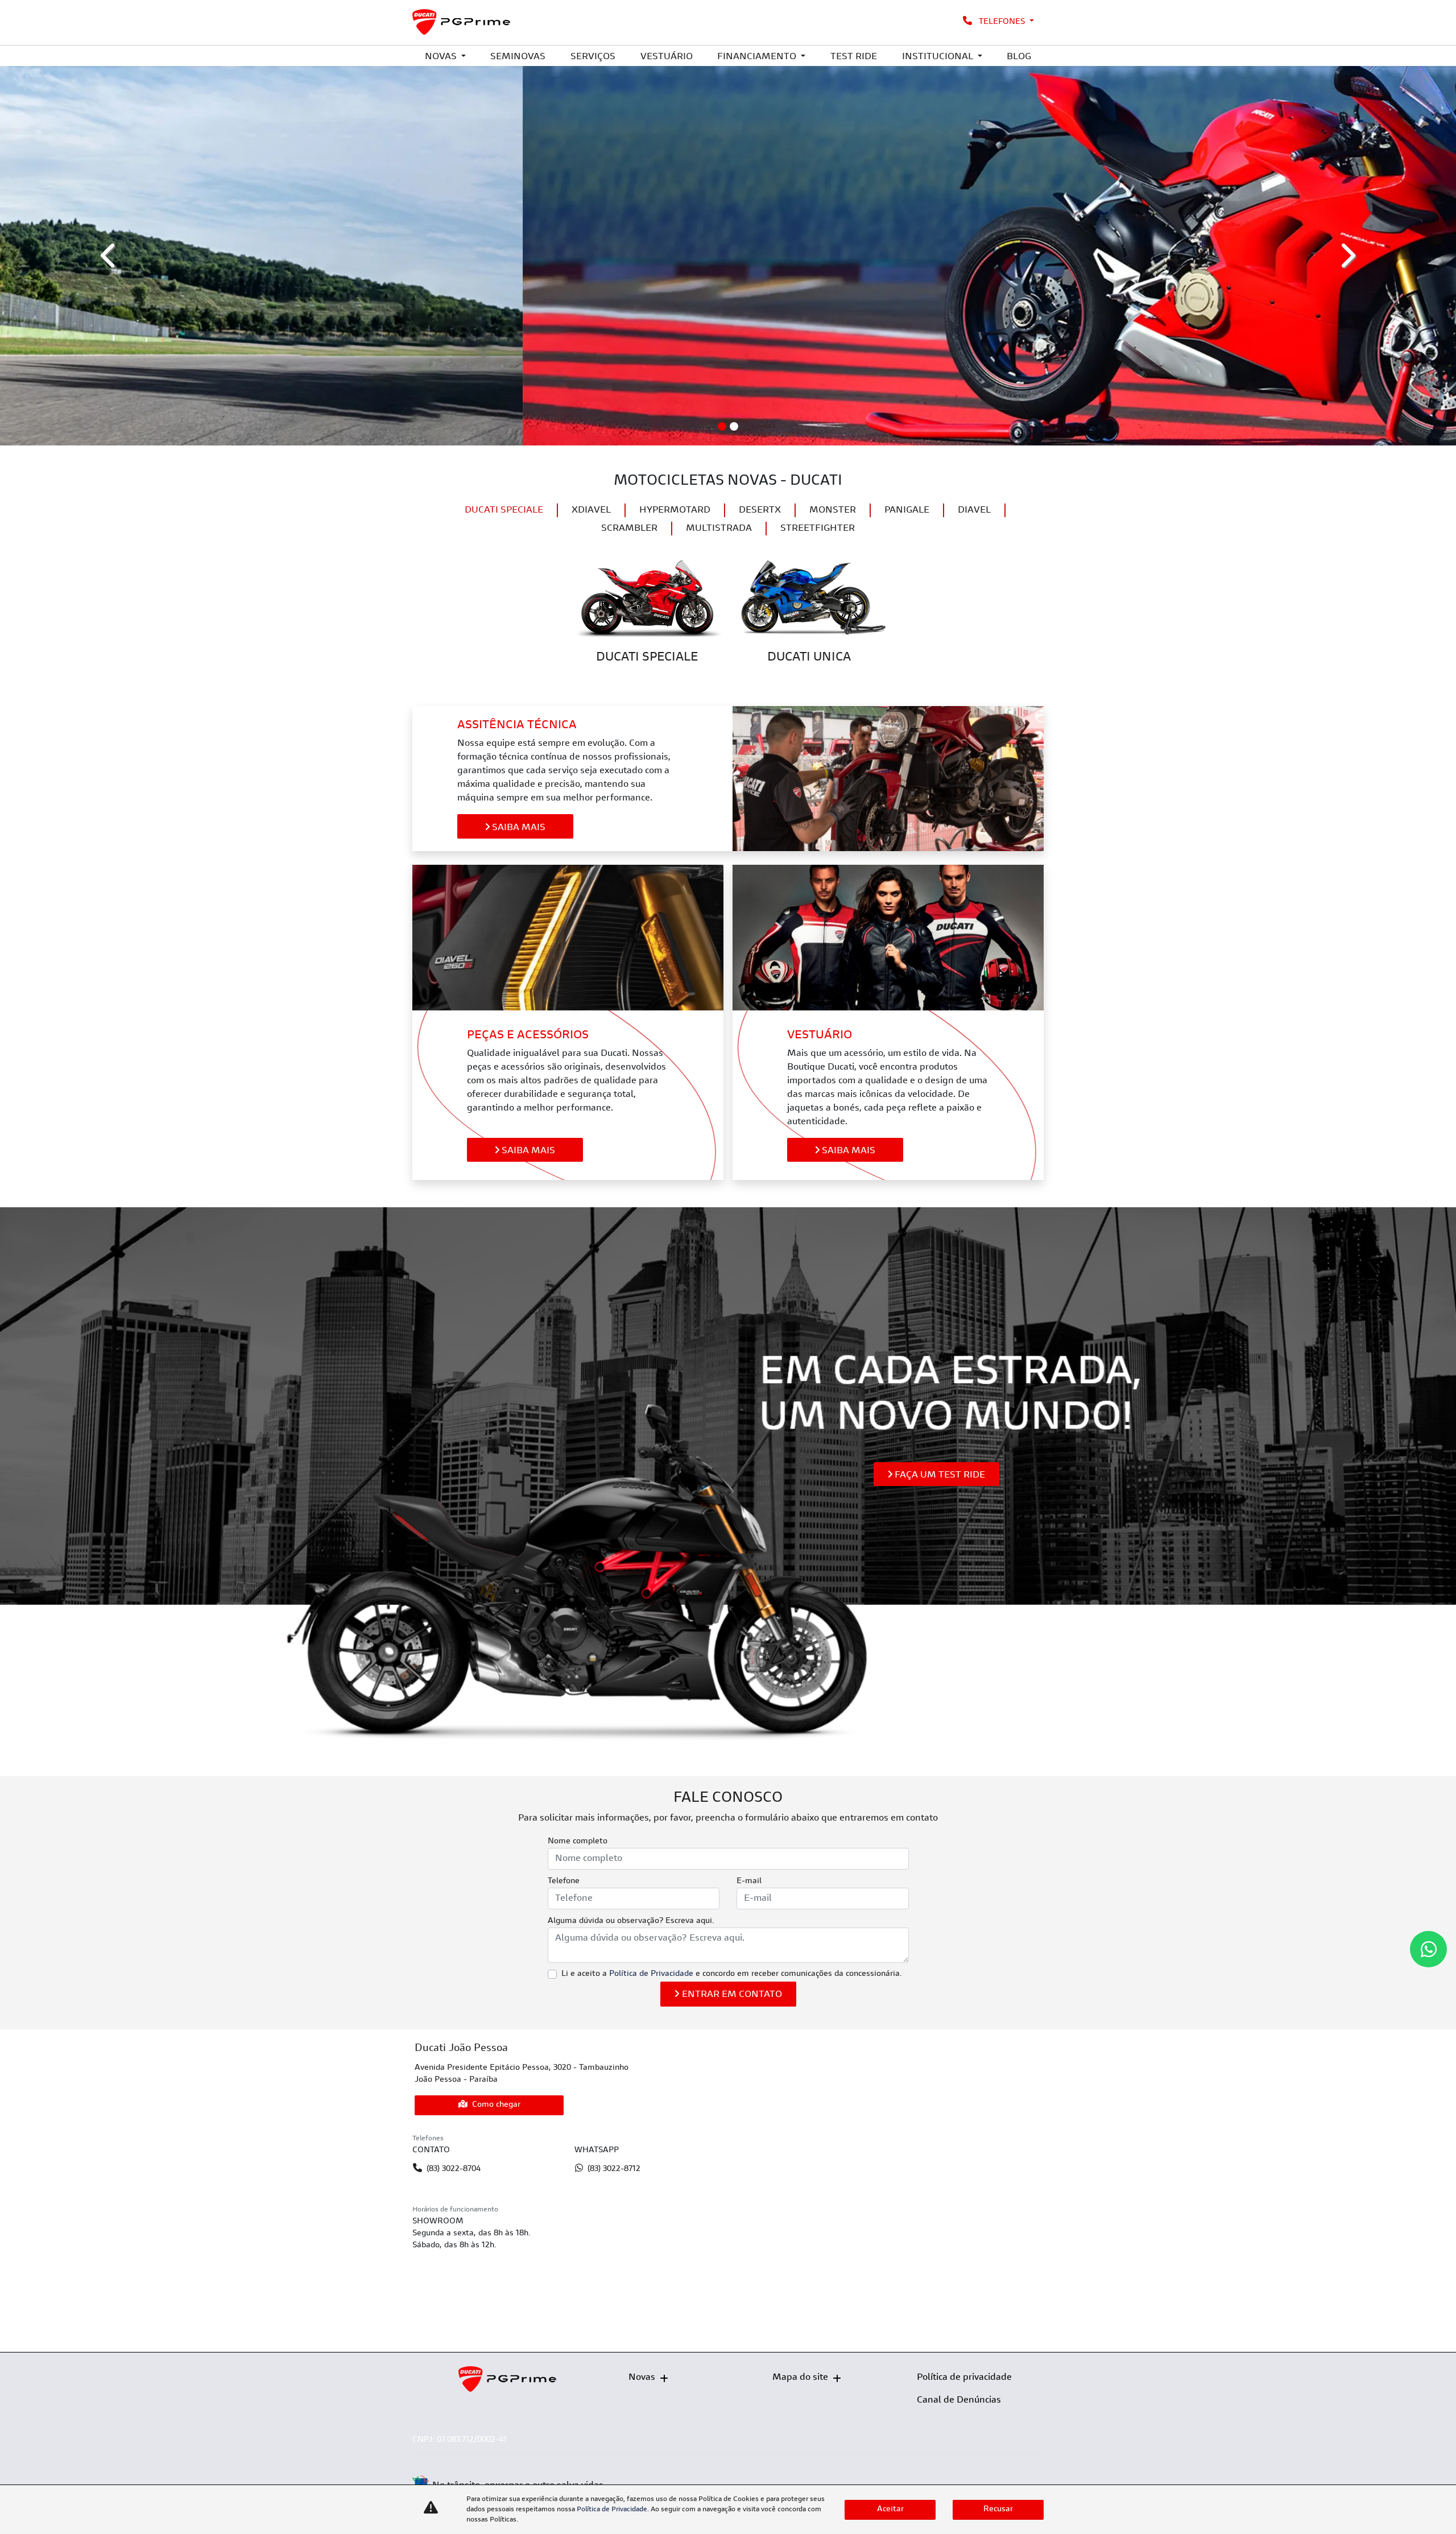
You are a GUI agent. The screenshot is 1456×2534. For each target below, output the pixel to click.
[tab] (504, 510)
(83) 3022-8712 (614, 2169)
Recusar (998, 2510)
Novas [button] (442, 57)
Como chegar (496, 2105)
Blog (1019, 57)
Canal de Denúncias (959, 2400)
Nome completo (578, 1842)
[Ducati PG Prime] (462, 22)
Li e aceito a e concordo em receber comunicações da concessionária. (732, 1974)
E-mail (749, 1881)
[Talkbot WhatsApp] (1428, 1949)
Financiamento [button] (758, 57)
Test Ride (854, 57)
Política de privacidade (964, 2378)
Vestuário (667, 57)
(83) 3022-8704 (454, 2169)
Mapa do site (800, 2378)
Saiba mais (518, 828)
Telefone (564, 1881)
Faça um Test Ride (939, 1475)
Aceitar (890, 2510)
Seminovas (518, 57)
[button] (109, 256)
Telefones (1002, 22)
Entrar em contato (732, 1995)
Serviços (593, 57)
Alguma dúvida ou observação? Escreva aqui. (631, 1921)
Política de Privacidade (651, 1974)
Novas (642, 2378)
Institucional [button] (939, 57)
